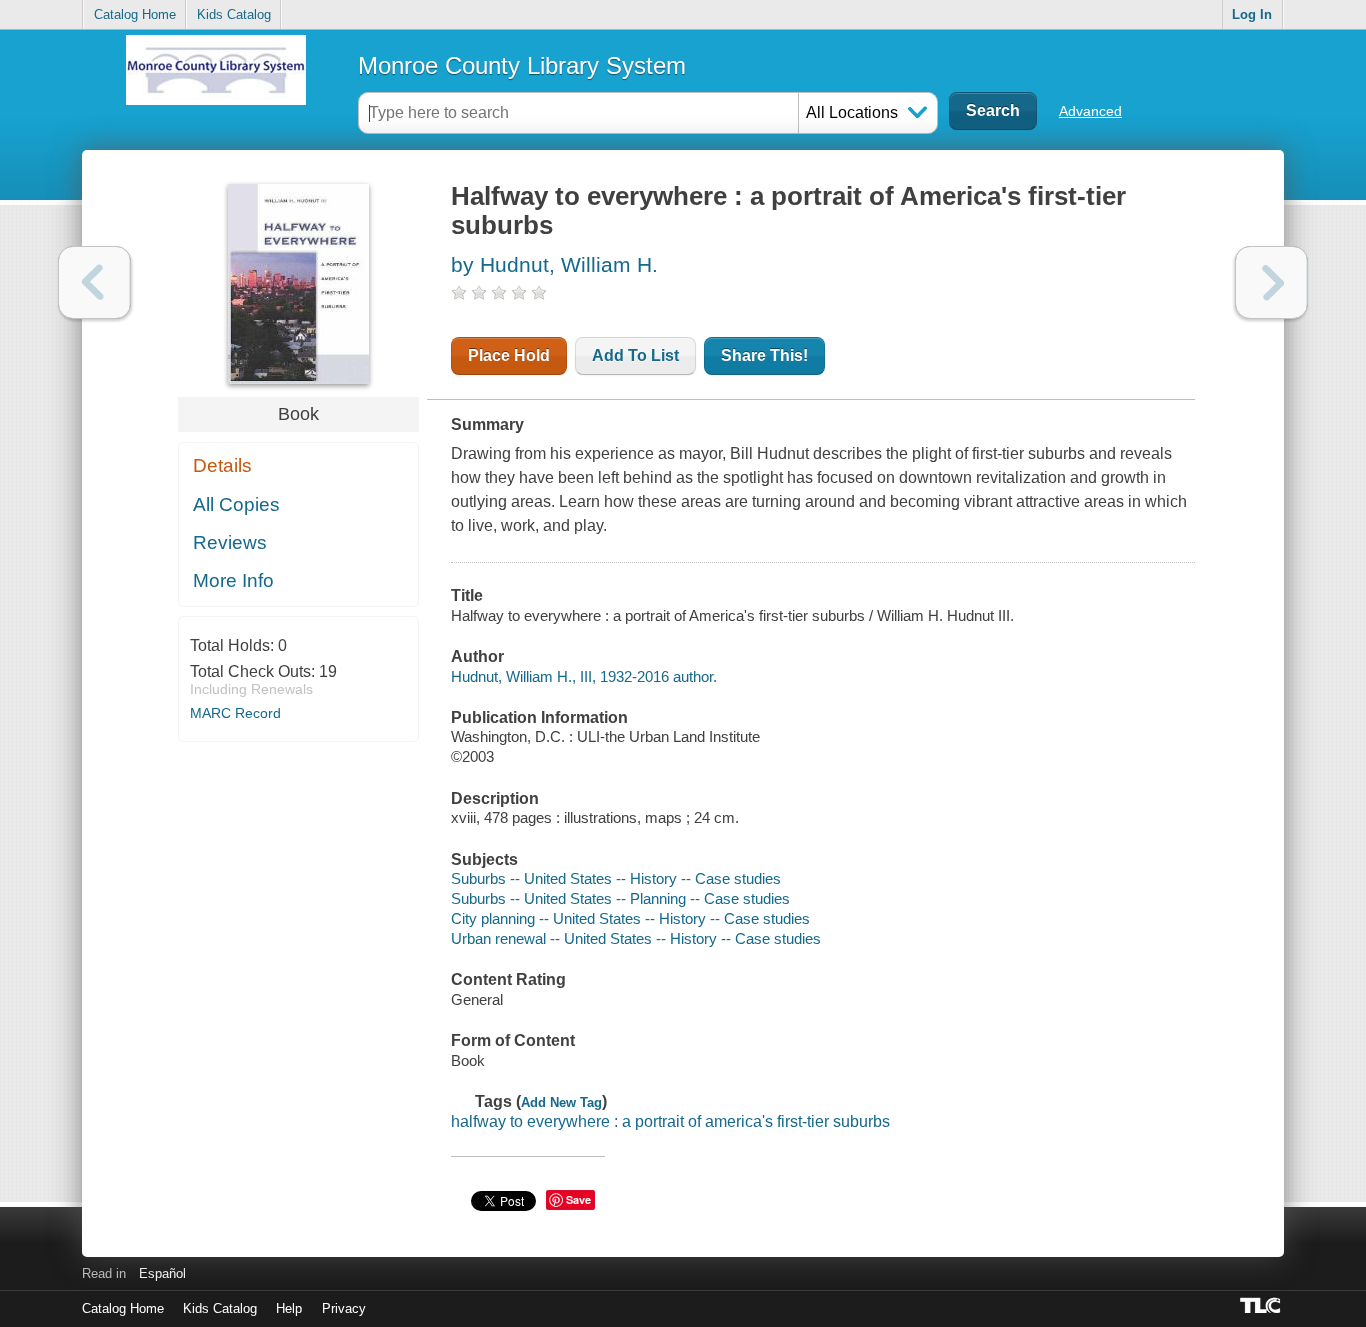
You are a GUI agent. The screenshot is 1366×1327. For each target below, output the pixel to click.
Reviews (230, 542)
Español (162, 1273)
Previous (94, 282)
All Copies (236, 504)
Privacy (344, 1308)
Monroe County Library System (522, 65)
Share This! (764, 355)
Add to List (635, 355)
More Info (233, 580)
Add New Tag (561, 1102)
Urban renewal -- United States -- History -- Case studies (636, 938)
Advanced (1090, 111)
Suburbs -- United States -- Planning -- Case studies (620, 898)
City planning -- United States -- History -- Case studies (630, 918)
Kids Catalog (234, 14)
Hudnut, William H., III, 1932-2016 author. (584, 676)
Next (1271, 282)
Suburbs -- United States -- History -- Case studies (616, 878)
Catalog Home (135, 14)
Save (578, 1199)
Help (289, 1308)
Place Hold (509, 355)
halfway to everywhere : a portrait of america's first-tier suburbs (670, 1121)
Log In (1252, 14)
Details (222, 465)
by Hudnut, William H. (554, 264)
